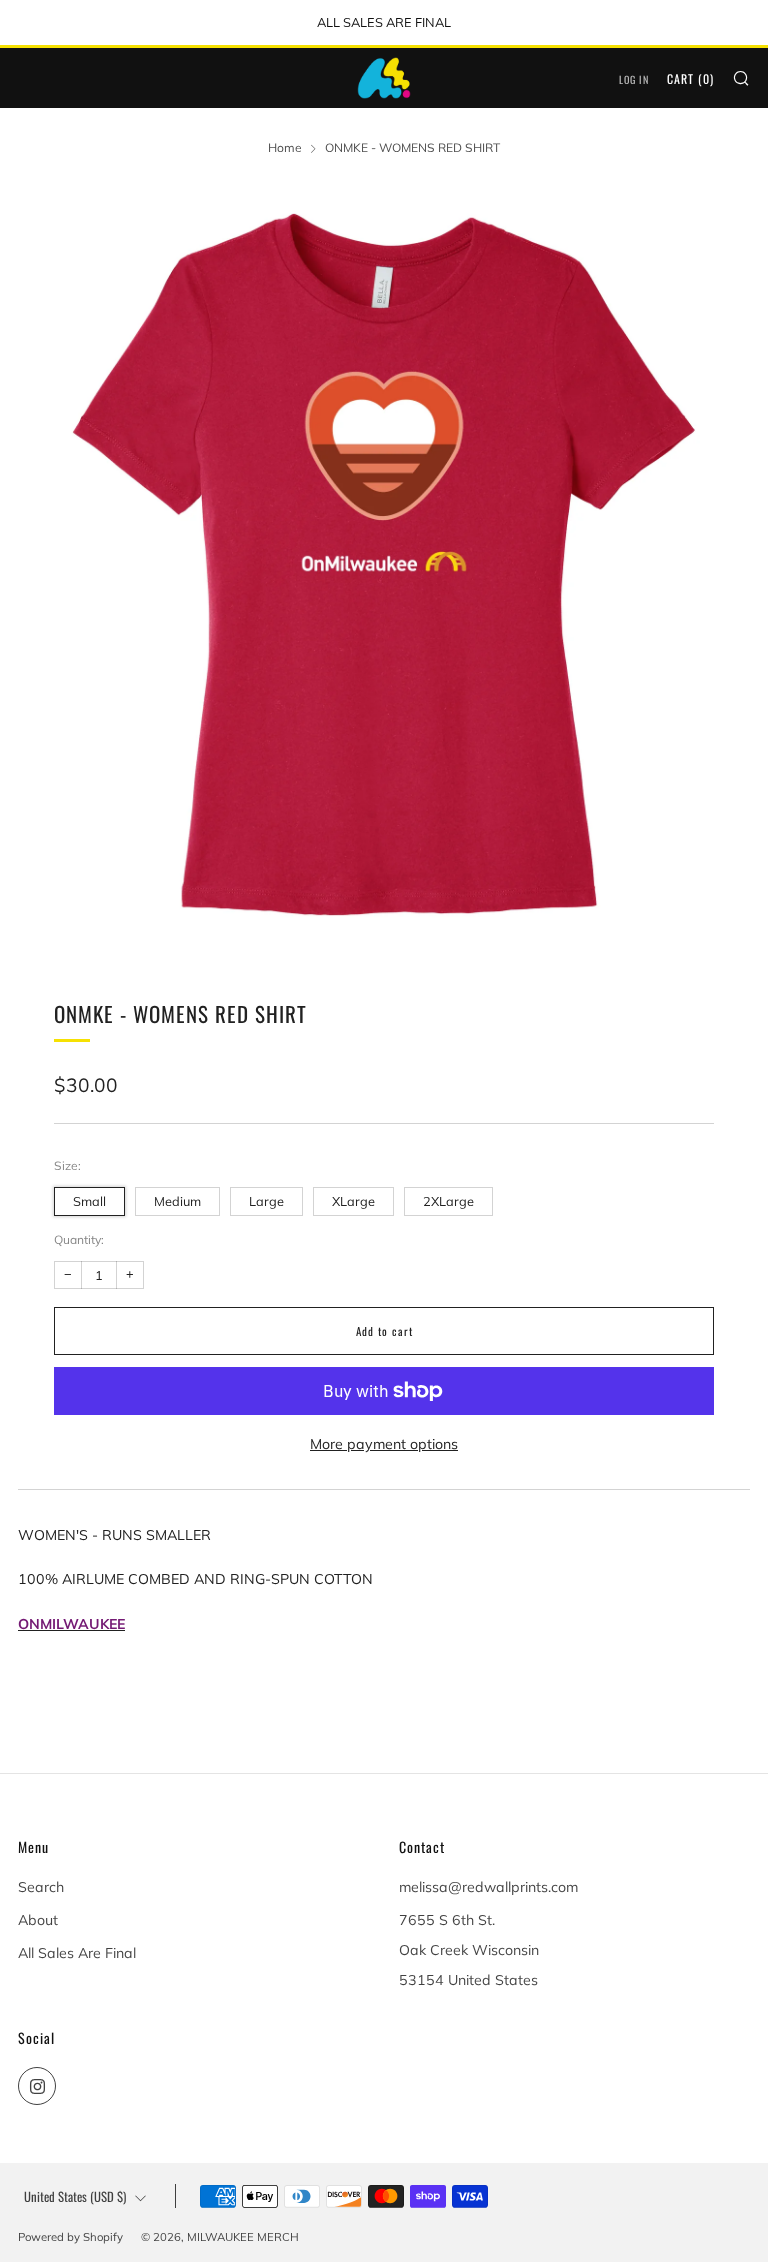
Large (266, 1201)
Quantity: (79, 1240)
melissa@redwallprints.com (488, 1887)
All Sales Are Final (77, 1953)
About (38, 1920)
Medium (177, 1201)
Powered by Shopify (70, 2237)
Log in (634, 79)
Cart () (690, 78)
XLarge (353, 1201)
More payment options (384, 1444)
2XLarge (448, 1201)
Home (285, 147)
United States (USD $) (75, 2196)
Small (89, 1201)
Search (41, 1887)
